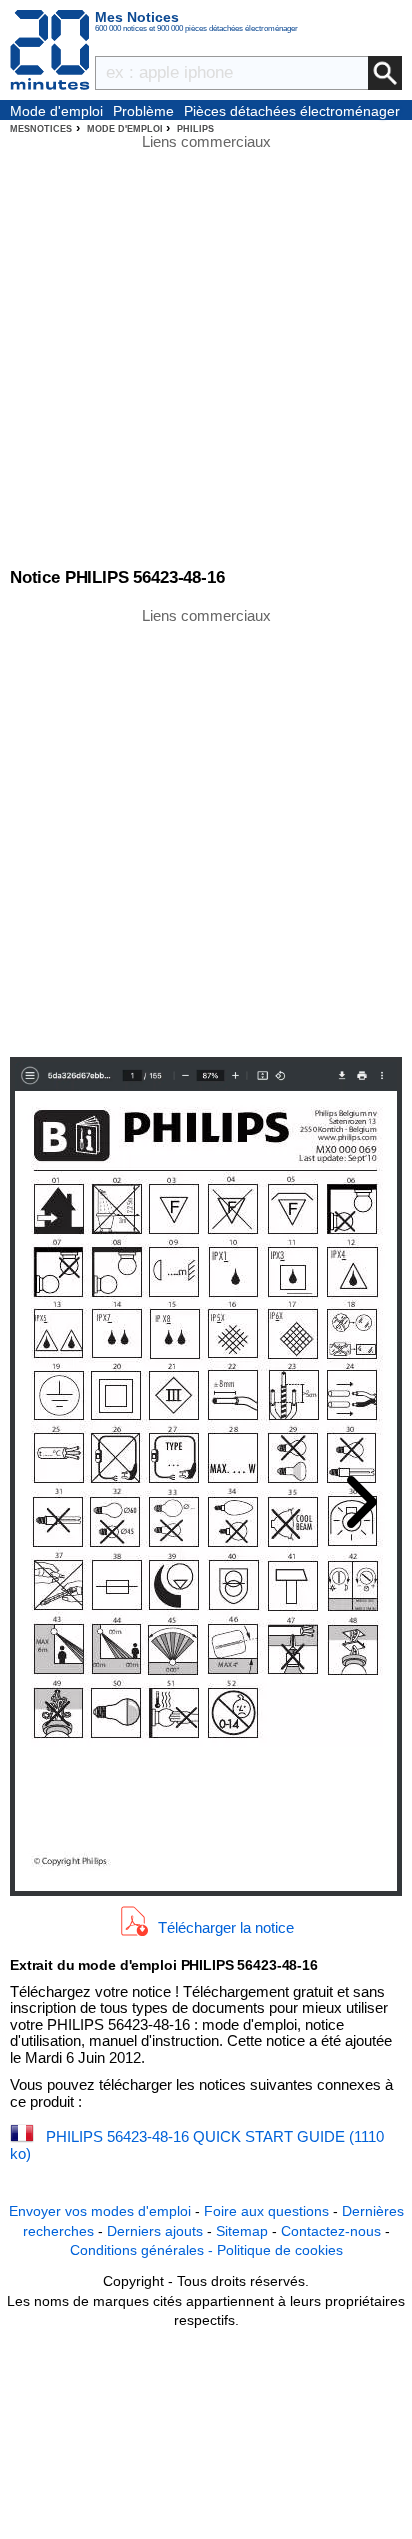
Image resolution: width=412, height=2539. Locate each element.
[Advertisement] (206, 831)
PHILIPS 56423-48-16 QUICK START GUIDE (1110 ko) (197, 2145)
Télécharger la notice (226, 1926)
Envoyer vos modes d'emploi (100, 2211)
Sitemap (242, 2231)
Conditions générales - (143, 2250)
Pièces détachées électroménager (292, 111)
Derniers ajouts (155, 2231)
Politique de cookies (280, 2250)
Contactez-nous (331, 2231)
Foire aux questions (266, 2211)
